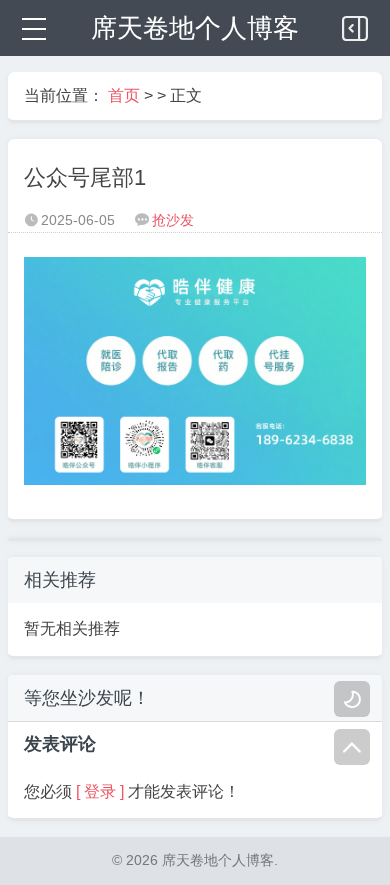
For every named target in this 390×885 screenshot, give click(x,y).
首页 (124, 95)
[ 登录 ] (100, 791)
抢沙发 (173, 220)
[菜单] (32, 28)
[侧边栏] (356, 24)
